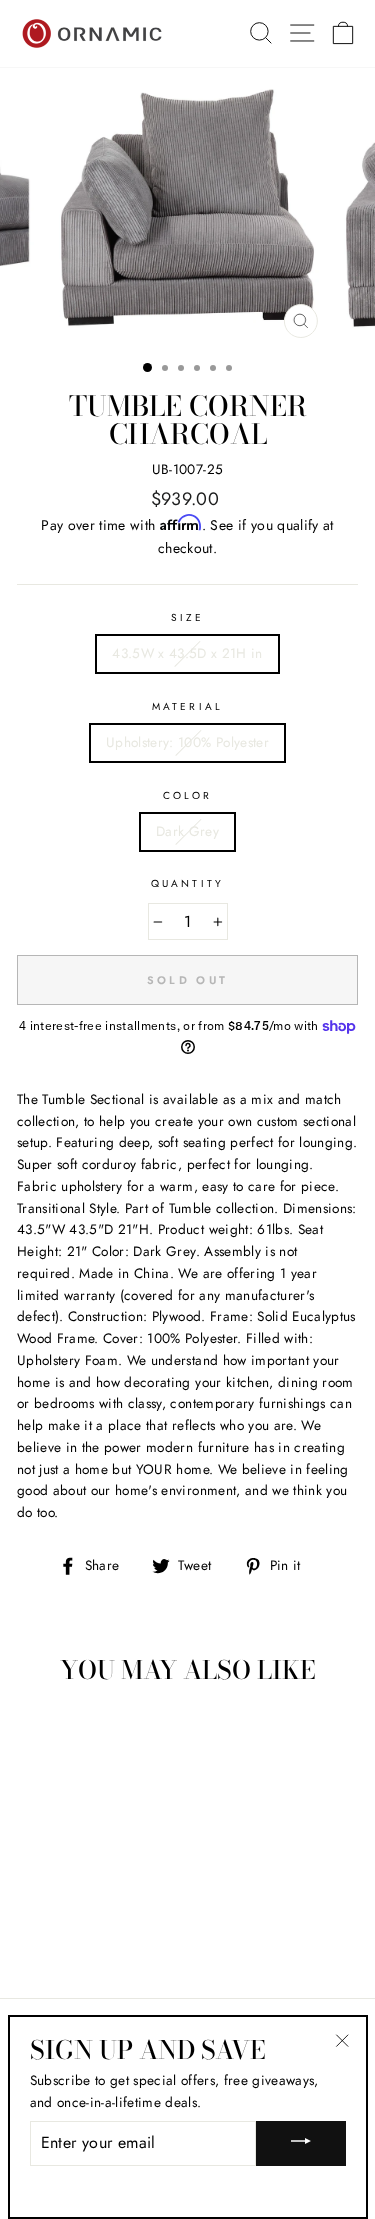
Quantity (187, 883)
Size (187, 617)
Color (187, 795)
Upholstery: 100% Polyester (187, 742)
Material (187, 706)
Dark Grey (187, 831)
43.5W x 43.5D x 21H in (187, 653)
